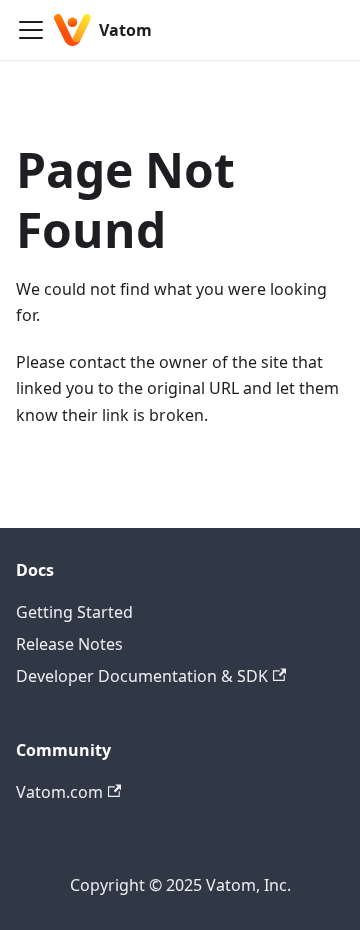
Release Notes (69, 644)
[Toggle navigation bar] (31, 30)
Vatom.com (59, 792)
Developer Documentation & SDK (142, 676)
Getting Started (74, 612)
